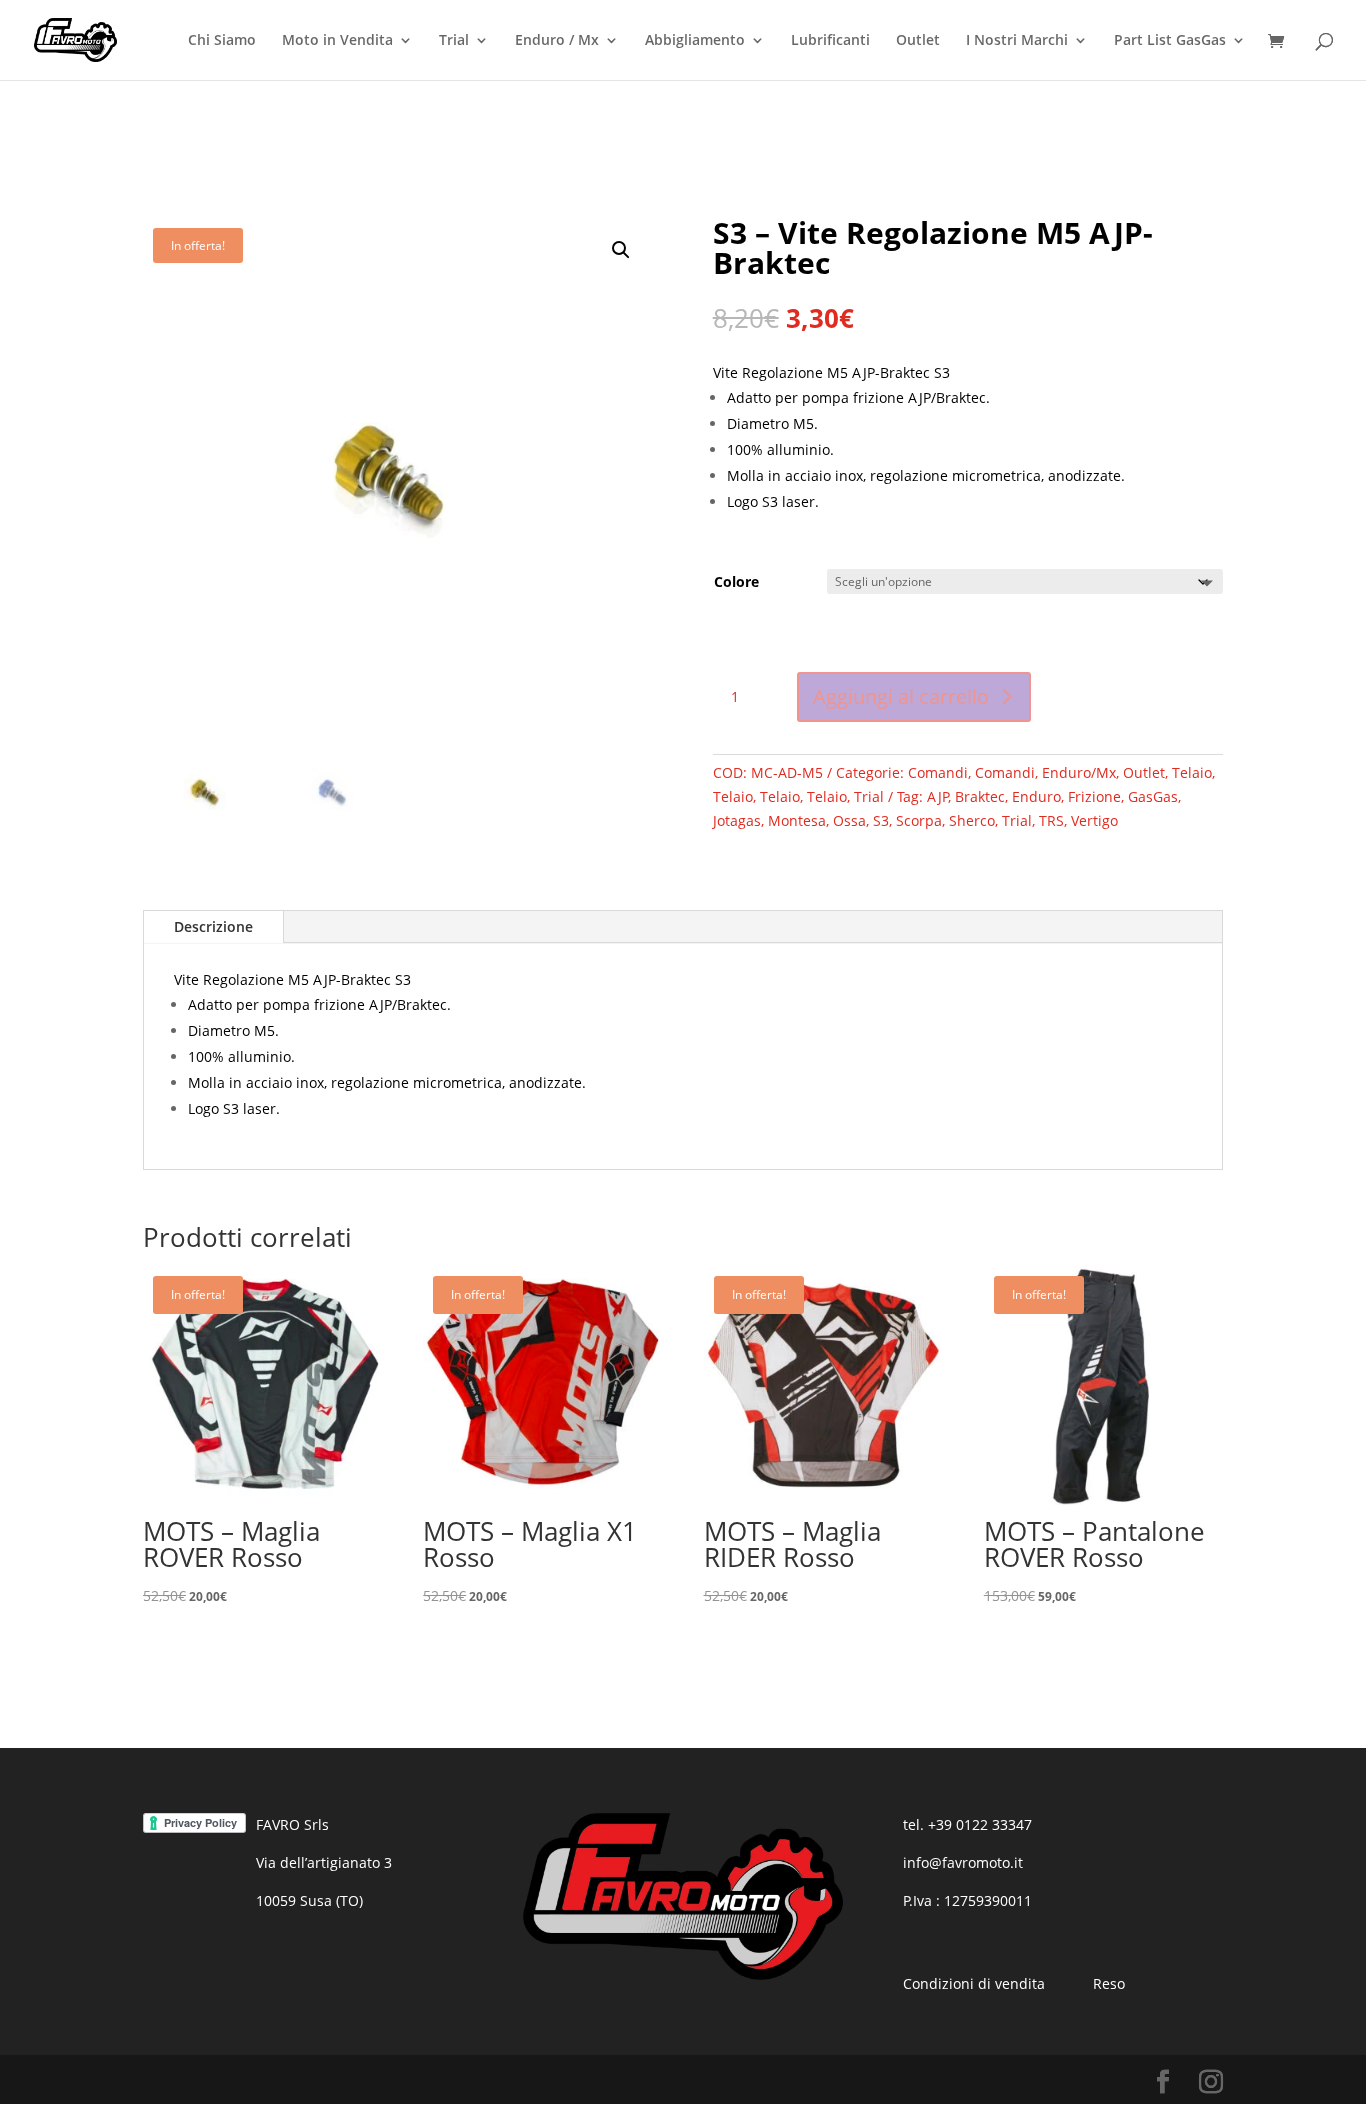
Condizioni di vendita (974, 1983)
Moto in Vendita (337, 41)
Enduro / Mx (557, 41)
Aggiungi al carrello (901, 696)
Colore (736, 581)
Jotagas (737, 820)
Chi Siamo (222, 41)
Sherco (972, 820)
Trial (454, 41)
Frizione (1094, 796)
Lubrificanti (830, 41)
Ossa (849, 820)
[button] (621, 250)
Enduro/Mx (1079, 772)
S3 (881, 820)
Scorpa (919, 820)
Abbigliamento (695, 41)
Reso (1109, 1983)
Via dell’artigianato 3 (324, 1862)
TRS (1051, 820)
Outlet (918, 41)
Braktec (980, 796)
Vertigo (1094, 820)
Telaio (1192, 772)
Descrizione (213, 926)
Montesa (797, 820)
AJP (938, 796)
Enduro (1036, 796)
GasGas (1153, 796)
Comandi (938, 772)
